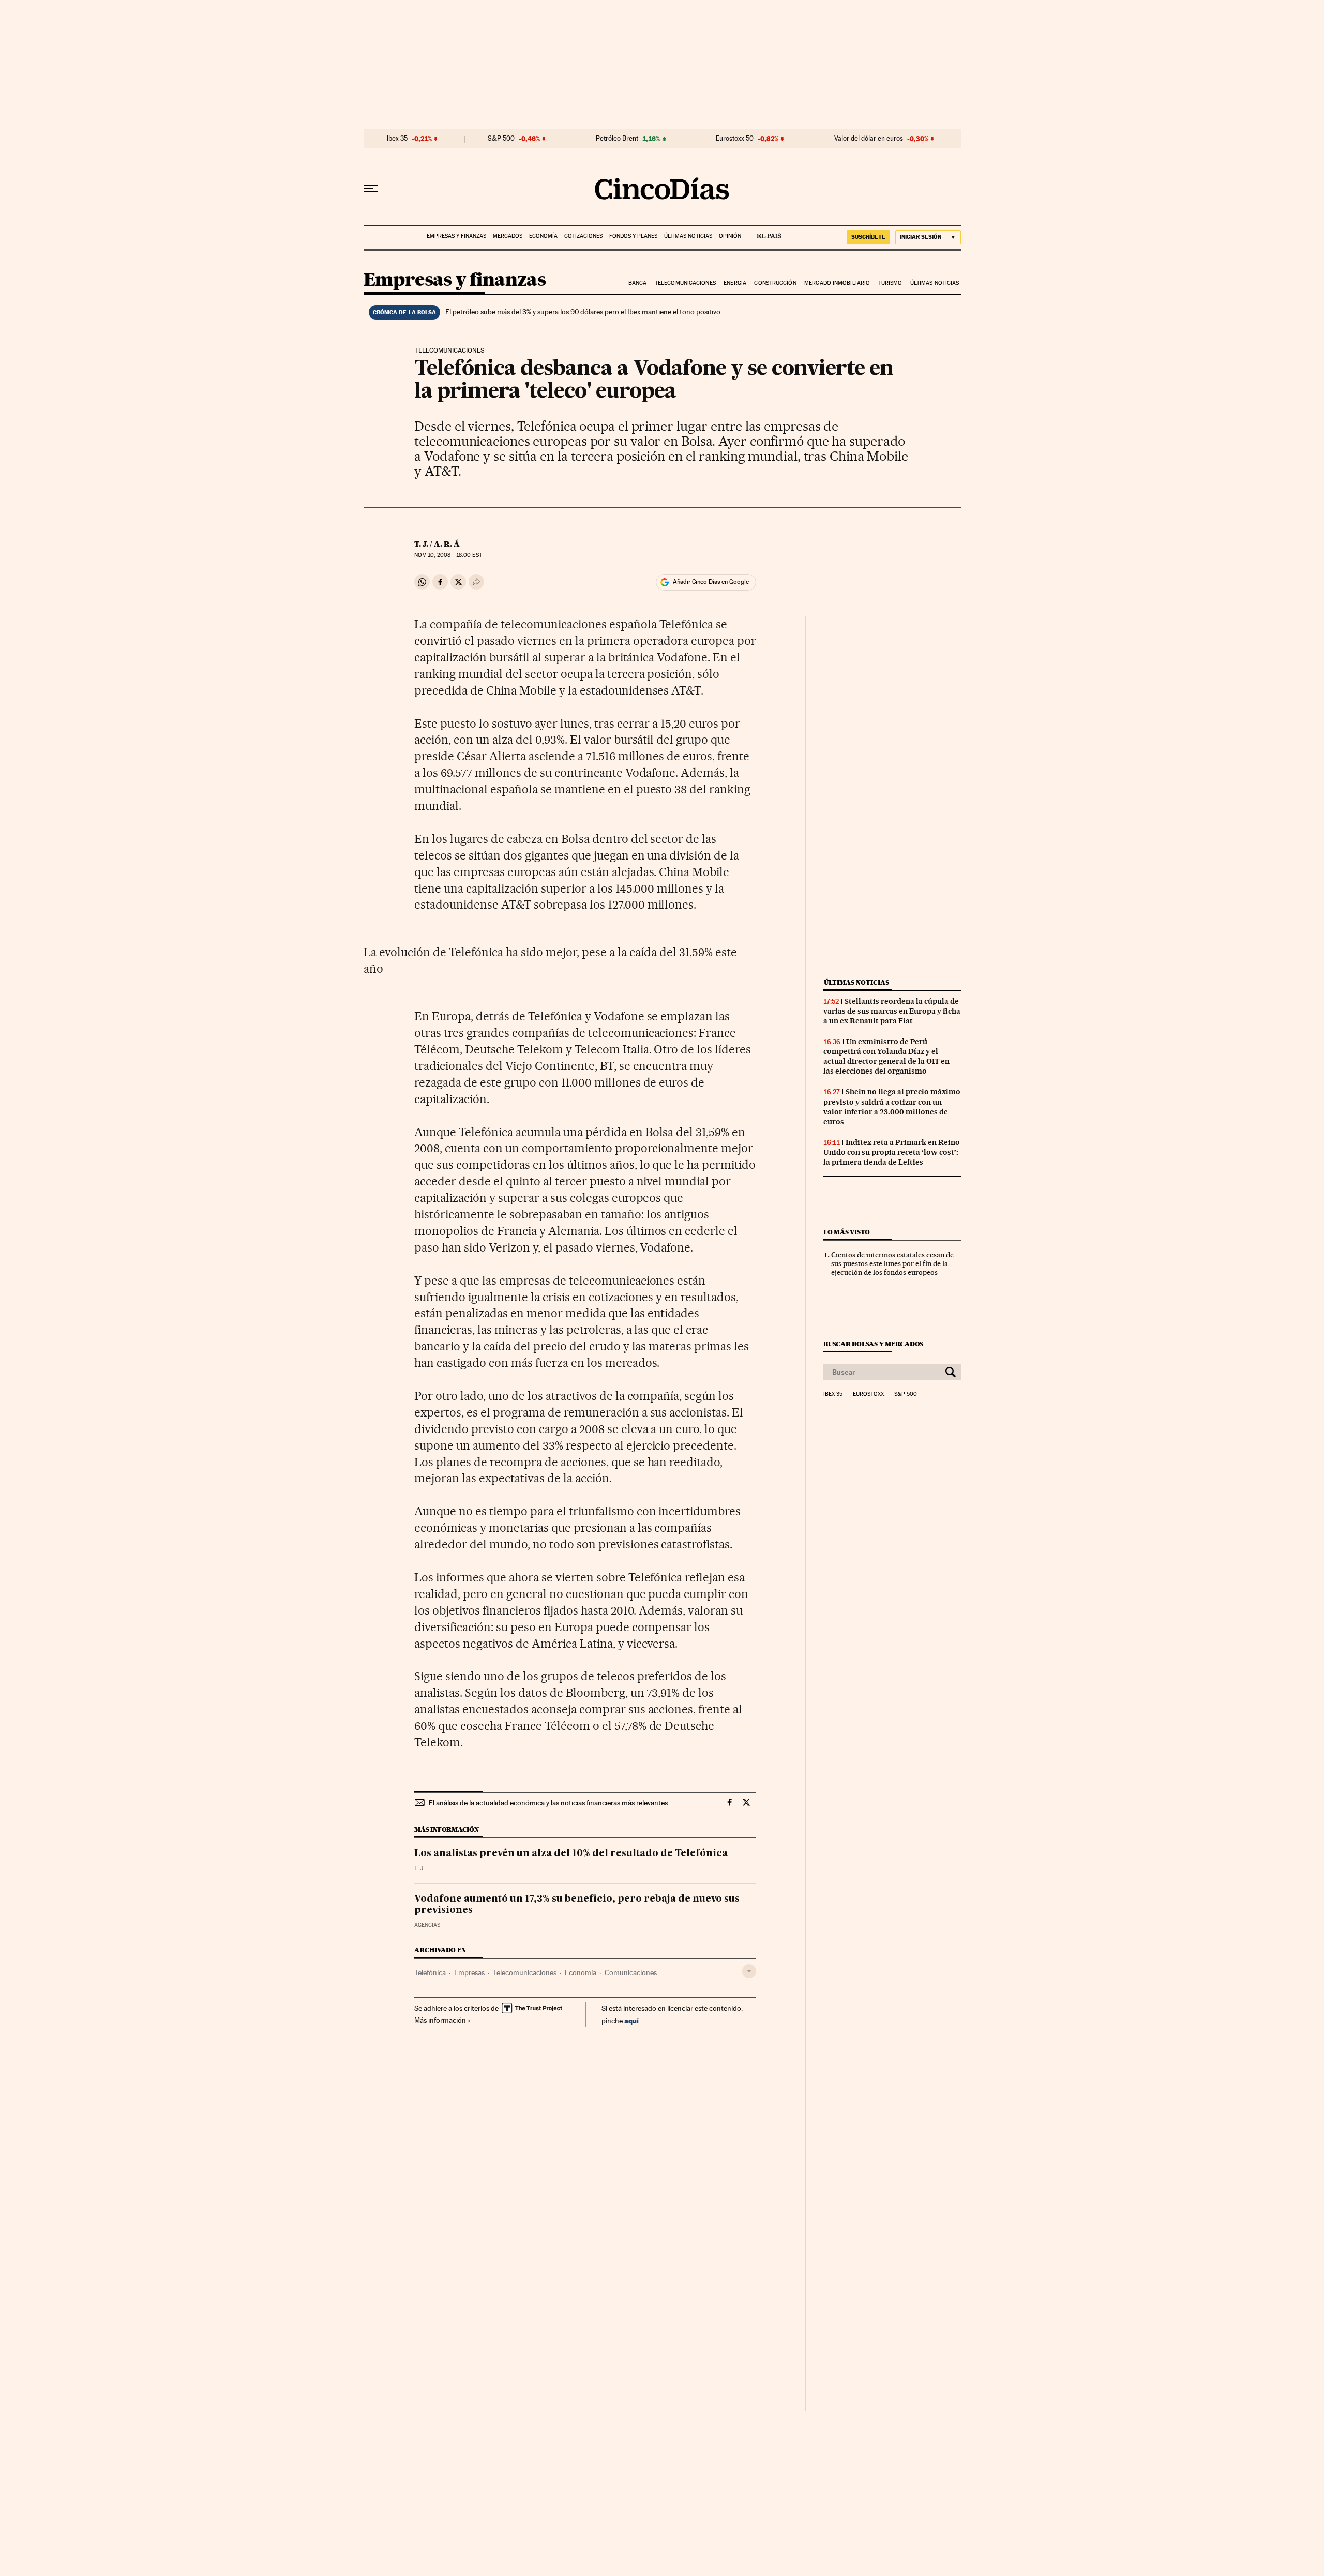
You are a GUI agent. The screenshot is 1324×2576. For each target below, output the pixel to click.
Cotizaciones (583, 236)
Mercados (508, 236)
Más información (440, 2020)
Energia (735, 283)
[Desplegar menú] (371, 189)
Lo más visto (847, 1232)
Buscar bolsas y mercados (873, 1344)
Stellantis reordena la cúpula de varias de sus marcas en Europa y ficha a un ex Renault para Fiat (892, 1011)
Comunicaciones (631, 1972)
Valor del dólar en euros (869, 139)
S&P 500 (501, 139)
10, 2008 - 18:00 (448, 555)
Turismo (890, 283)
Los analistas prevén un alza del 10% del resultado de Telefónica (571, 1854)
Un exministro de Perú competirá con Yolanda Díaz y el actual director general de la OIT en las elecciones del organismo (886, 1056)
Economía (543, 236)
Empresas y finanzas (456, 236)
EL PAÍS (765, 233)
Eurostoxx (868, 1394)
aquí (631, 2020)
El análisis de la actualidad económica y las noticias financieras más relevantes (548, 1803)
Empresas (469, 1972)
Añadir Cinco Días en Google (711, 582)
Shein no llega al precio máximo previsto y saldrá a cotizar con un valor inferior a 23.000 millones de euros (892, 1106)
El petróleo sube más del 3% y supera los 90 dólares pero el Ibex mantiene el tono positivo (583, 312)
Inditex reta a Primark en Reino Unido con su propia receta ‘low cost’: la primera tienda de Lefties (892, 1152)
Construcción (775, 283)
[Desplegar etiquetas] (749, 1971)
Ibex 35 (397, 139)
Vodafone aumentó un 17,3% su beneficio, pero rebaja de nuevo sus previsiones (577, 1905)
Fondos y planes (633, 236)
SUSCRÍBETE (868, 237)
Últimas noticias (688, 236)
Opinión (730, 236)
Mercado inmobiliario (837, 283)
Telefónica (430, 1972)
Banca (638, 283)
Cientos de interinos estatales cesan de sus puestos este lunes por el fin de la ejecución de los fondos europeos (892, 1263)
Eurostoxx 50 (735, 139)
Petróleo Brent (617, 139)
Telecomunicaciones (685, 283)
